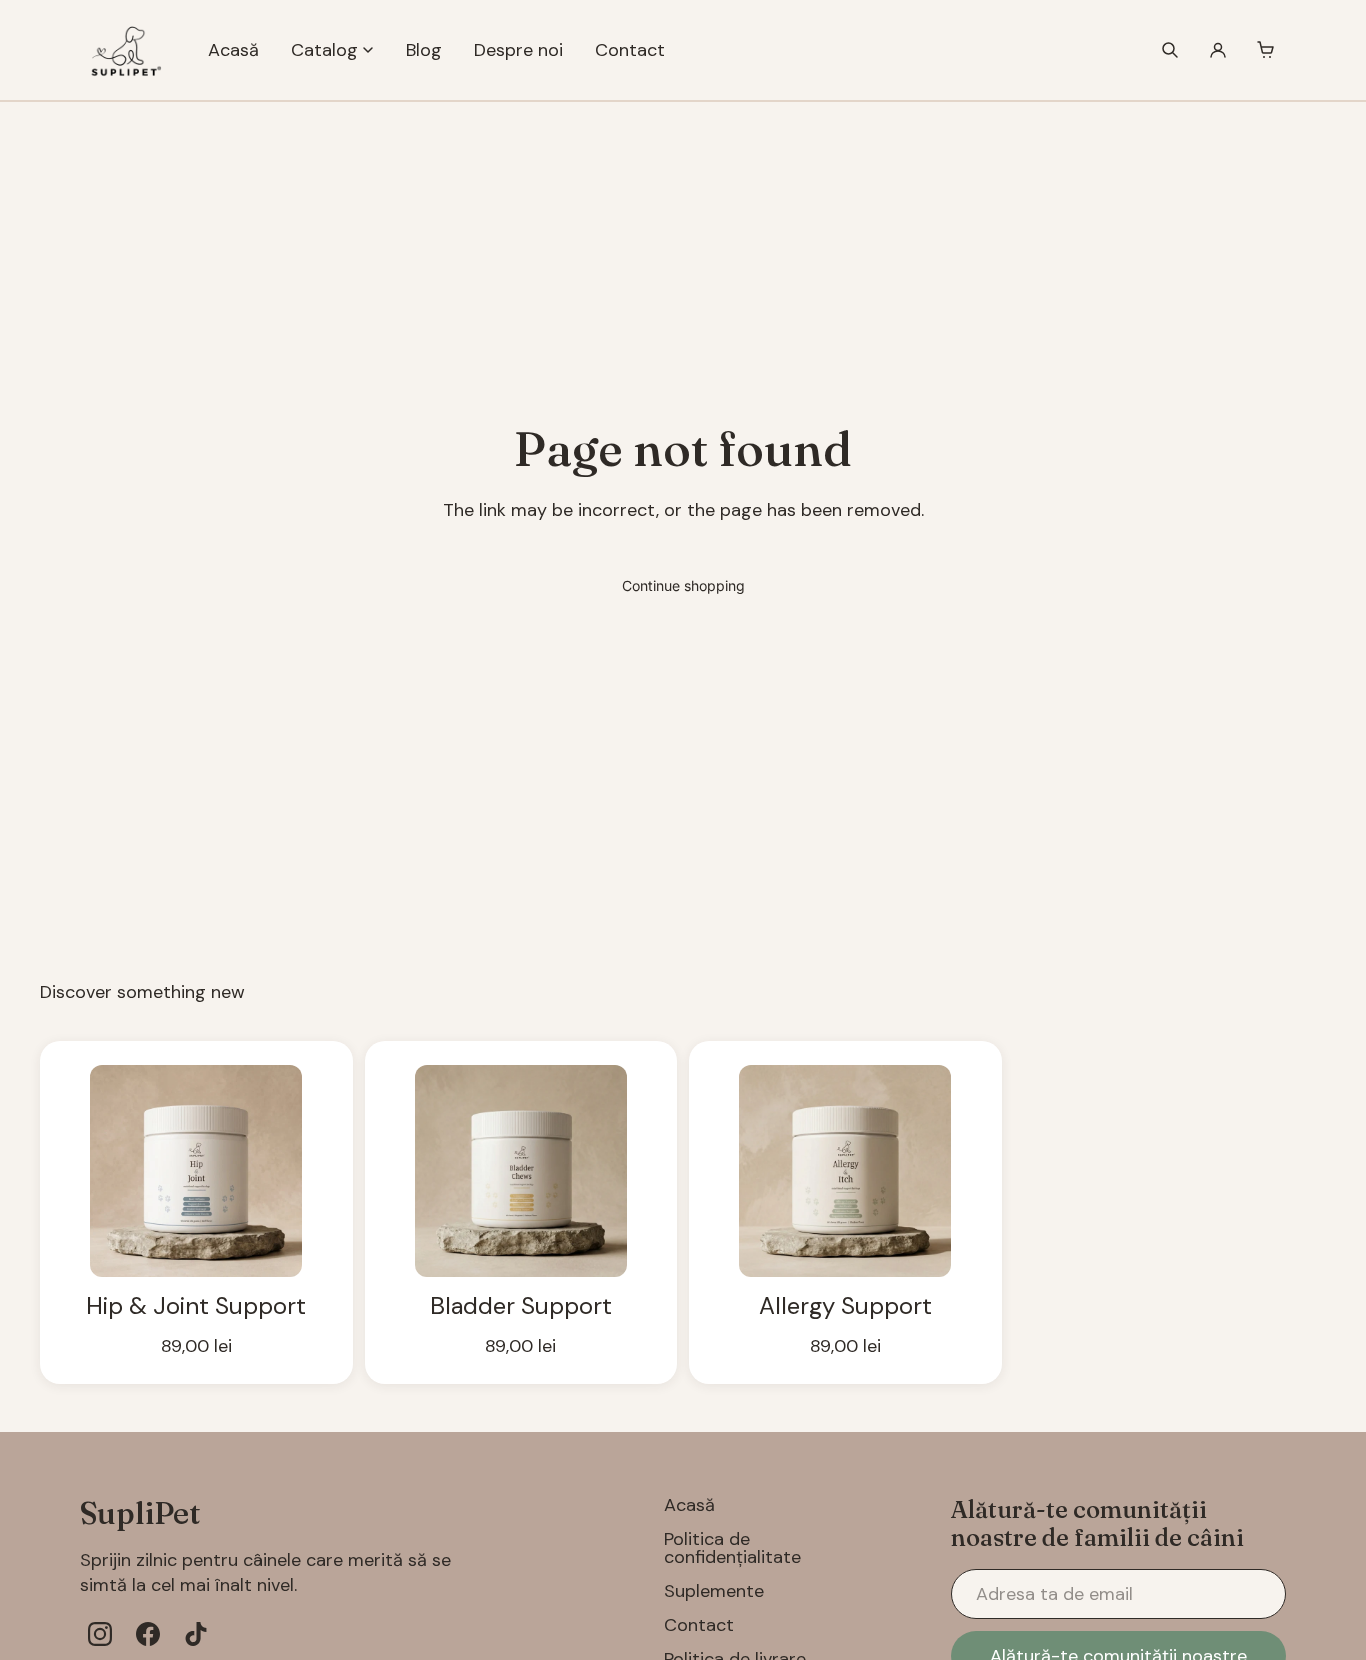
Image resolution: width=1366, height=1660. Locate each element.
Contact (630, 50)
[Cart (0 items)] (1266, 50)
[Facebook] (148, 1634)
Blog (424, 50)
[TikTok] (196, 1634)
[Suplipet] (124, 50)
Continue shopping (683, 585)
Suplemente (714, 1591)
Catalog (324, 50)
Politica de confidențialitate (732, 1548)
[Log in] (1218, 50)
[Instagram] (100, 1634)
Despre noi (518, 50)
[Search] (1170, 50)
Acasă (233, 50)
